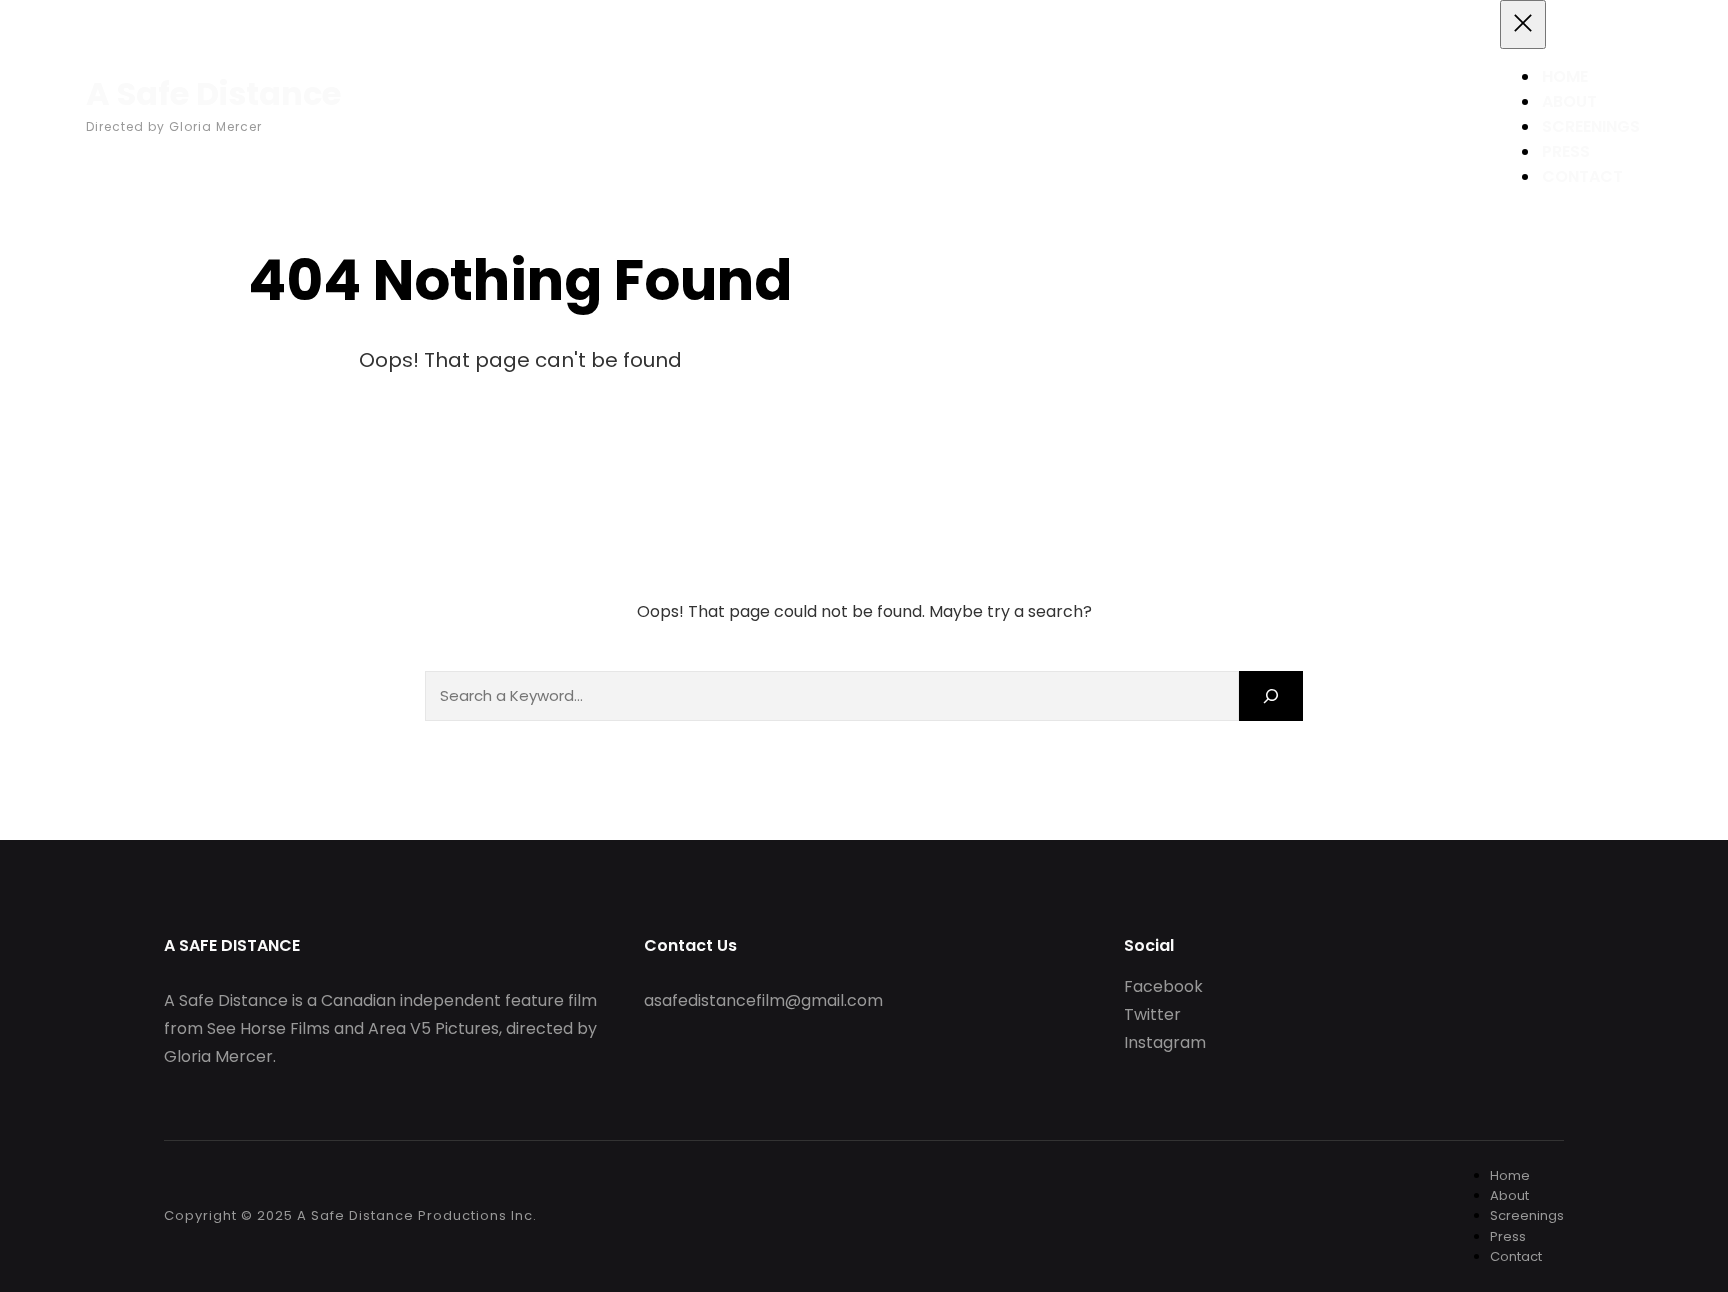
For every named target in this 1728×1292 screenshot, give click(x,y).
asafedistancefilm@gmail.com (763, 1000)
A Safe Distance (213, 93)
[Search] (1271, 695)
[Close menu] (1523, 24)
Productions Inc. (475, 1215)
